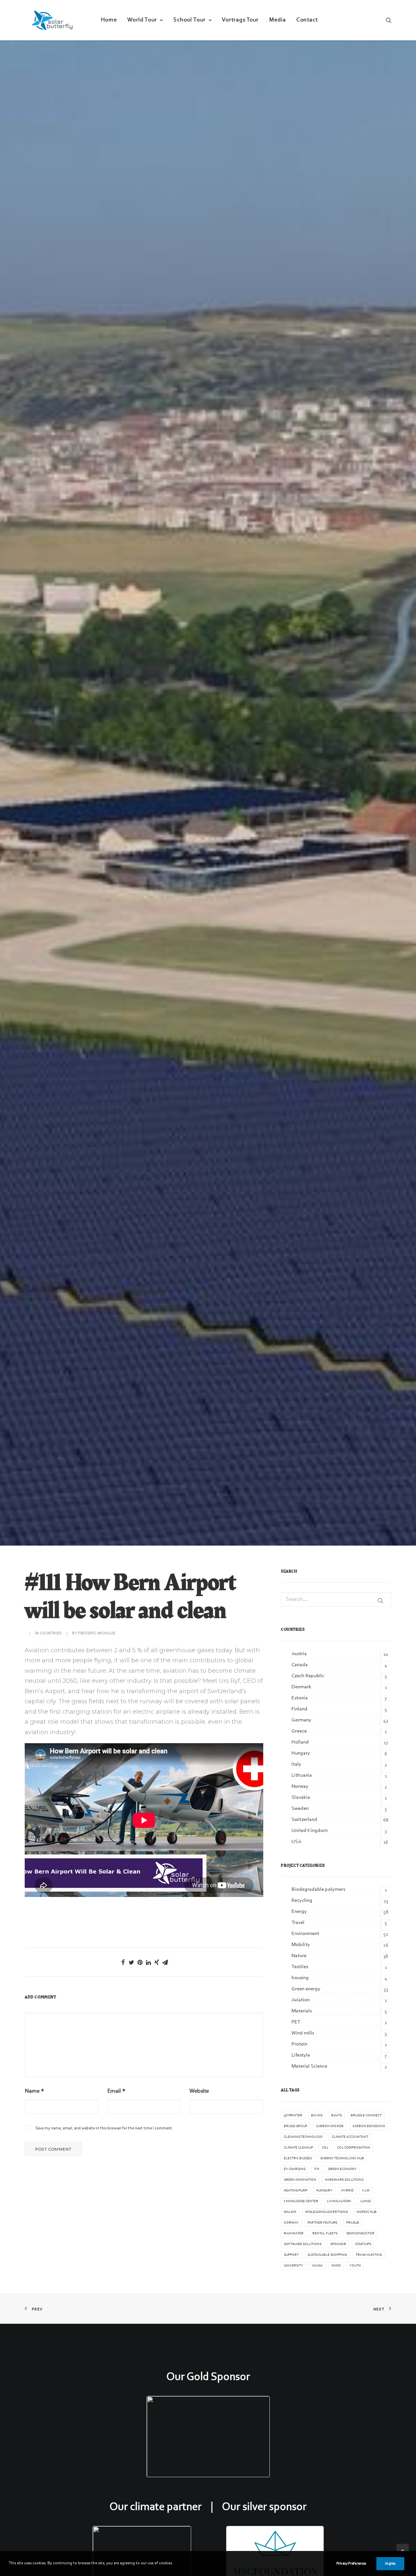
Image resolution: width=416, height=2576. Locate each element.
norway (291, 2223)
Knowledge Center (301, 2201)
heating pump (296, 2191)
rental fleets (325, 2234)
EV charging (295, 2169)
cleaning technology (303, 2137)
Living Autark (339, 2201)
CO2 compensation (354, 2148)
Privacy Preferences (351, 2564)
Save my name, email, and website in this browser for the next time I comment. (104, 2128)
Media (278, 20)
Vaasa (317, 2266)
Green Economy (342, 2169)
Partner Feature (322, 2223)
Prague (353, 2223)
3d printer (293, 2116)
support (291, 2255)
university (293, 2266)
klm (366, 2191)
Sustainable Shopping (327, 2255)
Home (109, 20)
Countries (51, 1633)
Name (34, 2091)
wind (336, 2266)
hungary (324, 2191)
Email (116, 2091)
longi (366, 2201)
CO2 (325, 2148)
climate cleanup (298, 2148)
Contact (307, 20)
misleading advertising (326, 2212)
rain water (294, 2234)
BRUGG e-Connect (366, 2116)
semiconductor (360, 2234)
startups (363, 2244)
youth (355, 2266)
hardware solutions (344, 2180)
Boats (337, 2116)
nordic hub (367, 2212)
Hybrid (347, 2191)
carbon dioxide (330, 2126)
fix (317, 2169)
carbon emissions (369, 2126)
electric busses (298, 2158)
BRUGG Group (295, 2126)
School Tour (190, 20)
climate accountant (350, 2137)
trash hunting (369, 2255)
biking (317, 2116)
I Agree (390, 2564)
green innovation (300, 2180)
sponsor (338, 2244)
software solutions (303, 2244)
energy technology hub (342, 2158)
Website (199, 2091)
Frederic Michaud (97, 1633)
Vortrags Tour (240, 20)
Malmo (290, 2212)
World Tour (142, 20)
